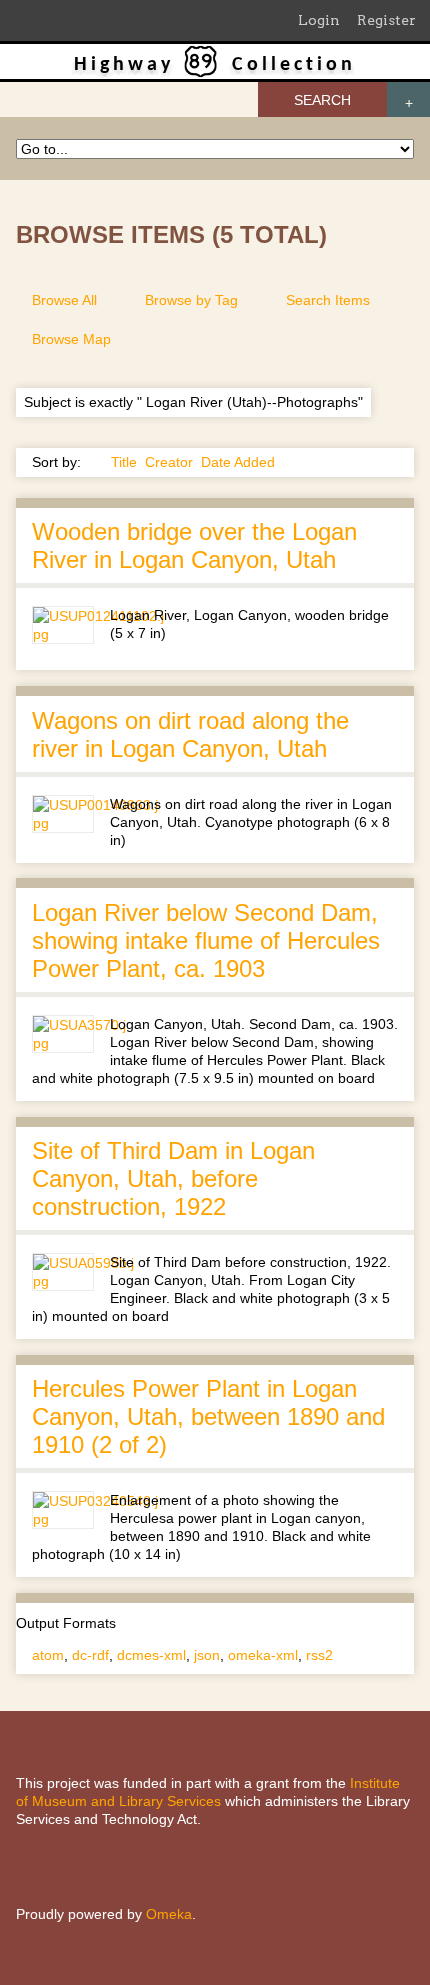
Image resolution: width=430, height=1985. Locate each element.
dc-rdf (90, 1655)
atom (48, 1655)
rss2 (319, 1655)
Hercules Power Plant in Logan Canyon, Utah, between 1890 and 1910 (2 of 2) (208, 1416)
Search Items (328, 300)
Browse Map (71, 339)
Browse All (64, 300)
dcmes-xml (151, 1655)
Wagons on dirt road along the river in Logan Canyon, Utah (190, 734)
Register (386, 20)
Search (322, 100)
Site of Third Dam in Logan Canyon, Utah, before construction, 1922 (173, 1178)
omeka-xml (263, 1655)
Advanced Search (408, 99)
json (207, 1655)
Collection (294, 65)
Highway (124, 65)
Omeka (169, 1914)
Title (124, 462)
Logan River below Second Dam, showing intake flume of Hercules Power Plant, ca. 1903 (206, 940)
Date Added (238, 462)
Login (319, 20)
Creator (169, 462)
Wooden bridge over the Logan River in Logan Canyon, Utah (194, 545)
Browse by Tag (191, 300)
